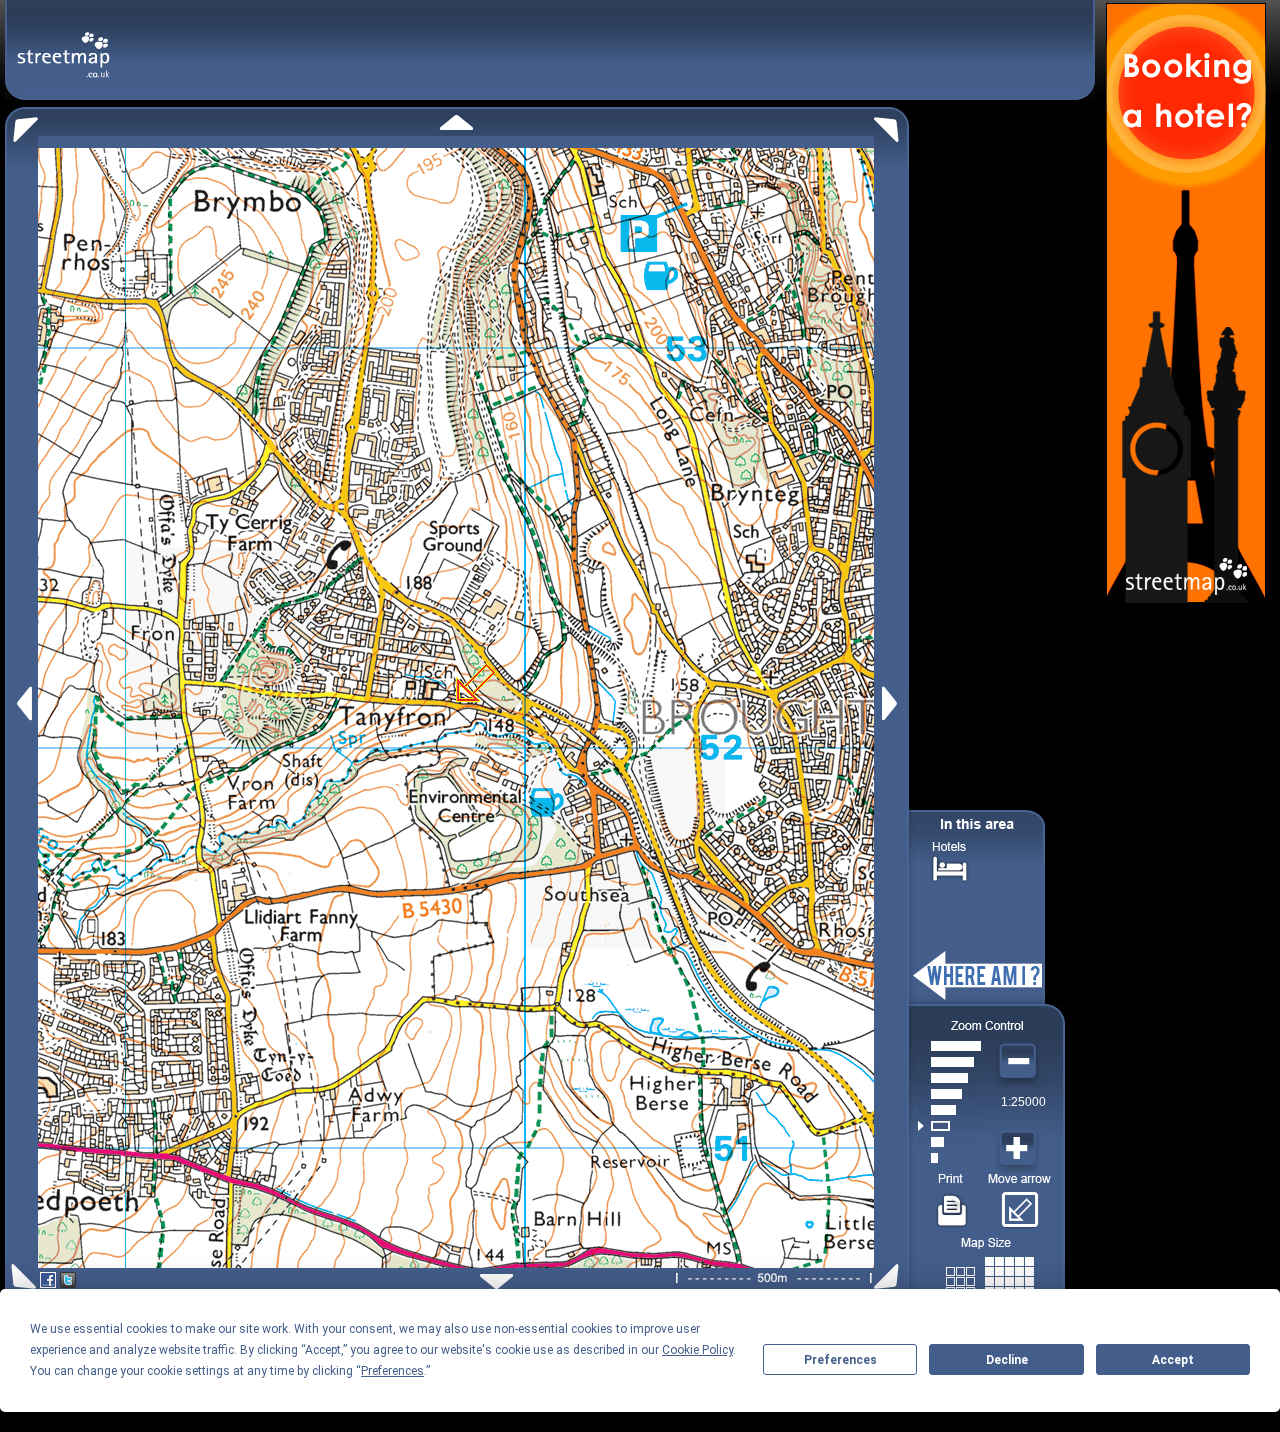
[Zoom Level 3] (949, 1126)
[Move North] (456, 122)
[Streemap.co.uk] (63, 43)
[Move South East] (890, 1276)
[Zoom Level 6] (949, 1078)
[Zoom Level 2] (949, 1142)
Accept (1173, 1360)
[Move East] (892, 703)
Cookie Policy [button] (697, 1350)
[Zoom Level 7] (949, 1062)
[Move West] (22, 703)
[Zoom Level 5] (949, 1094)
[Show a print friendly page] (952, 1203)
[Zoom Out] (1020, 1062)
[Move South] (496, 1281)
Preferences (840, 1360)
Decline (1007, 1360)
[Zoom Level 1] (949, 1158)
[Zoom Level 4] (949, 1110)
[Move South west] (20, 1276)
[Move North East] (891, 124)
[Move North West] (21, 124)
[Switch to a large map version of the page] (990, 1277)
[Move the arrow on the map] (1019, 1203)
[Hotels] (950, 866)
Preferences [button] (392, 1371)
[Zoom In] (1020, 1149)
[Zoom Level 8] (949, 1046)
